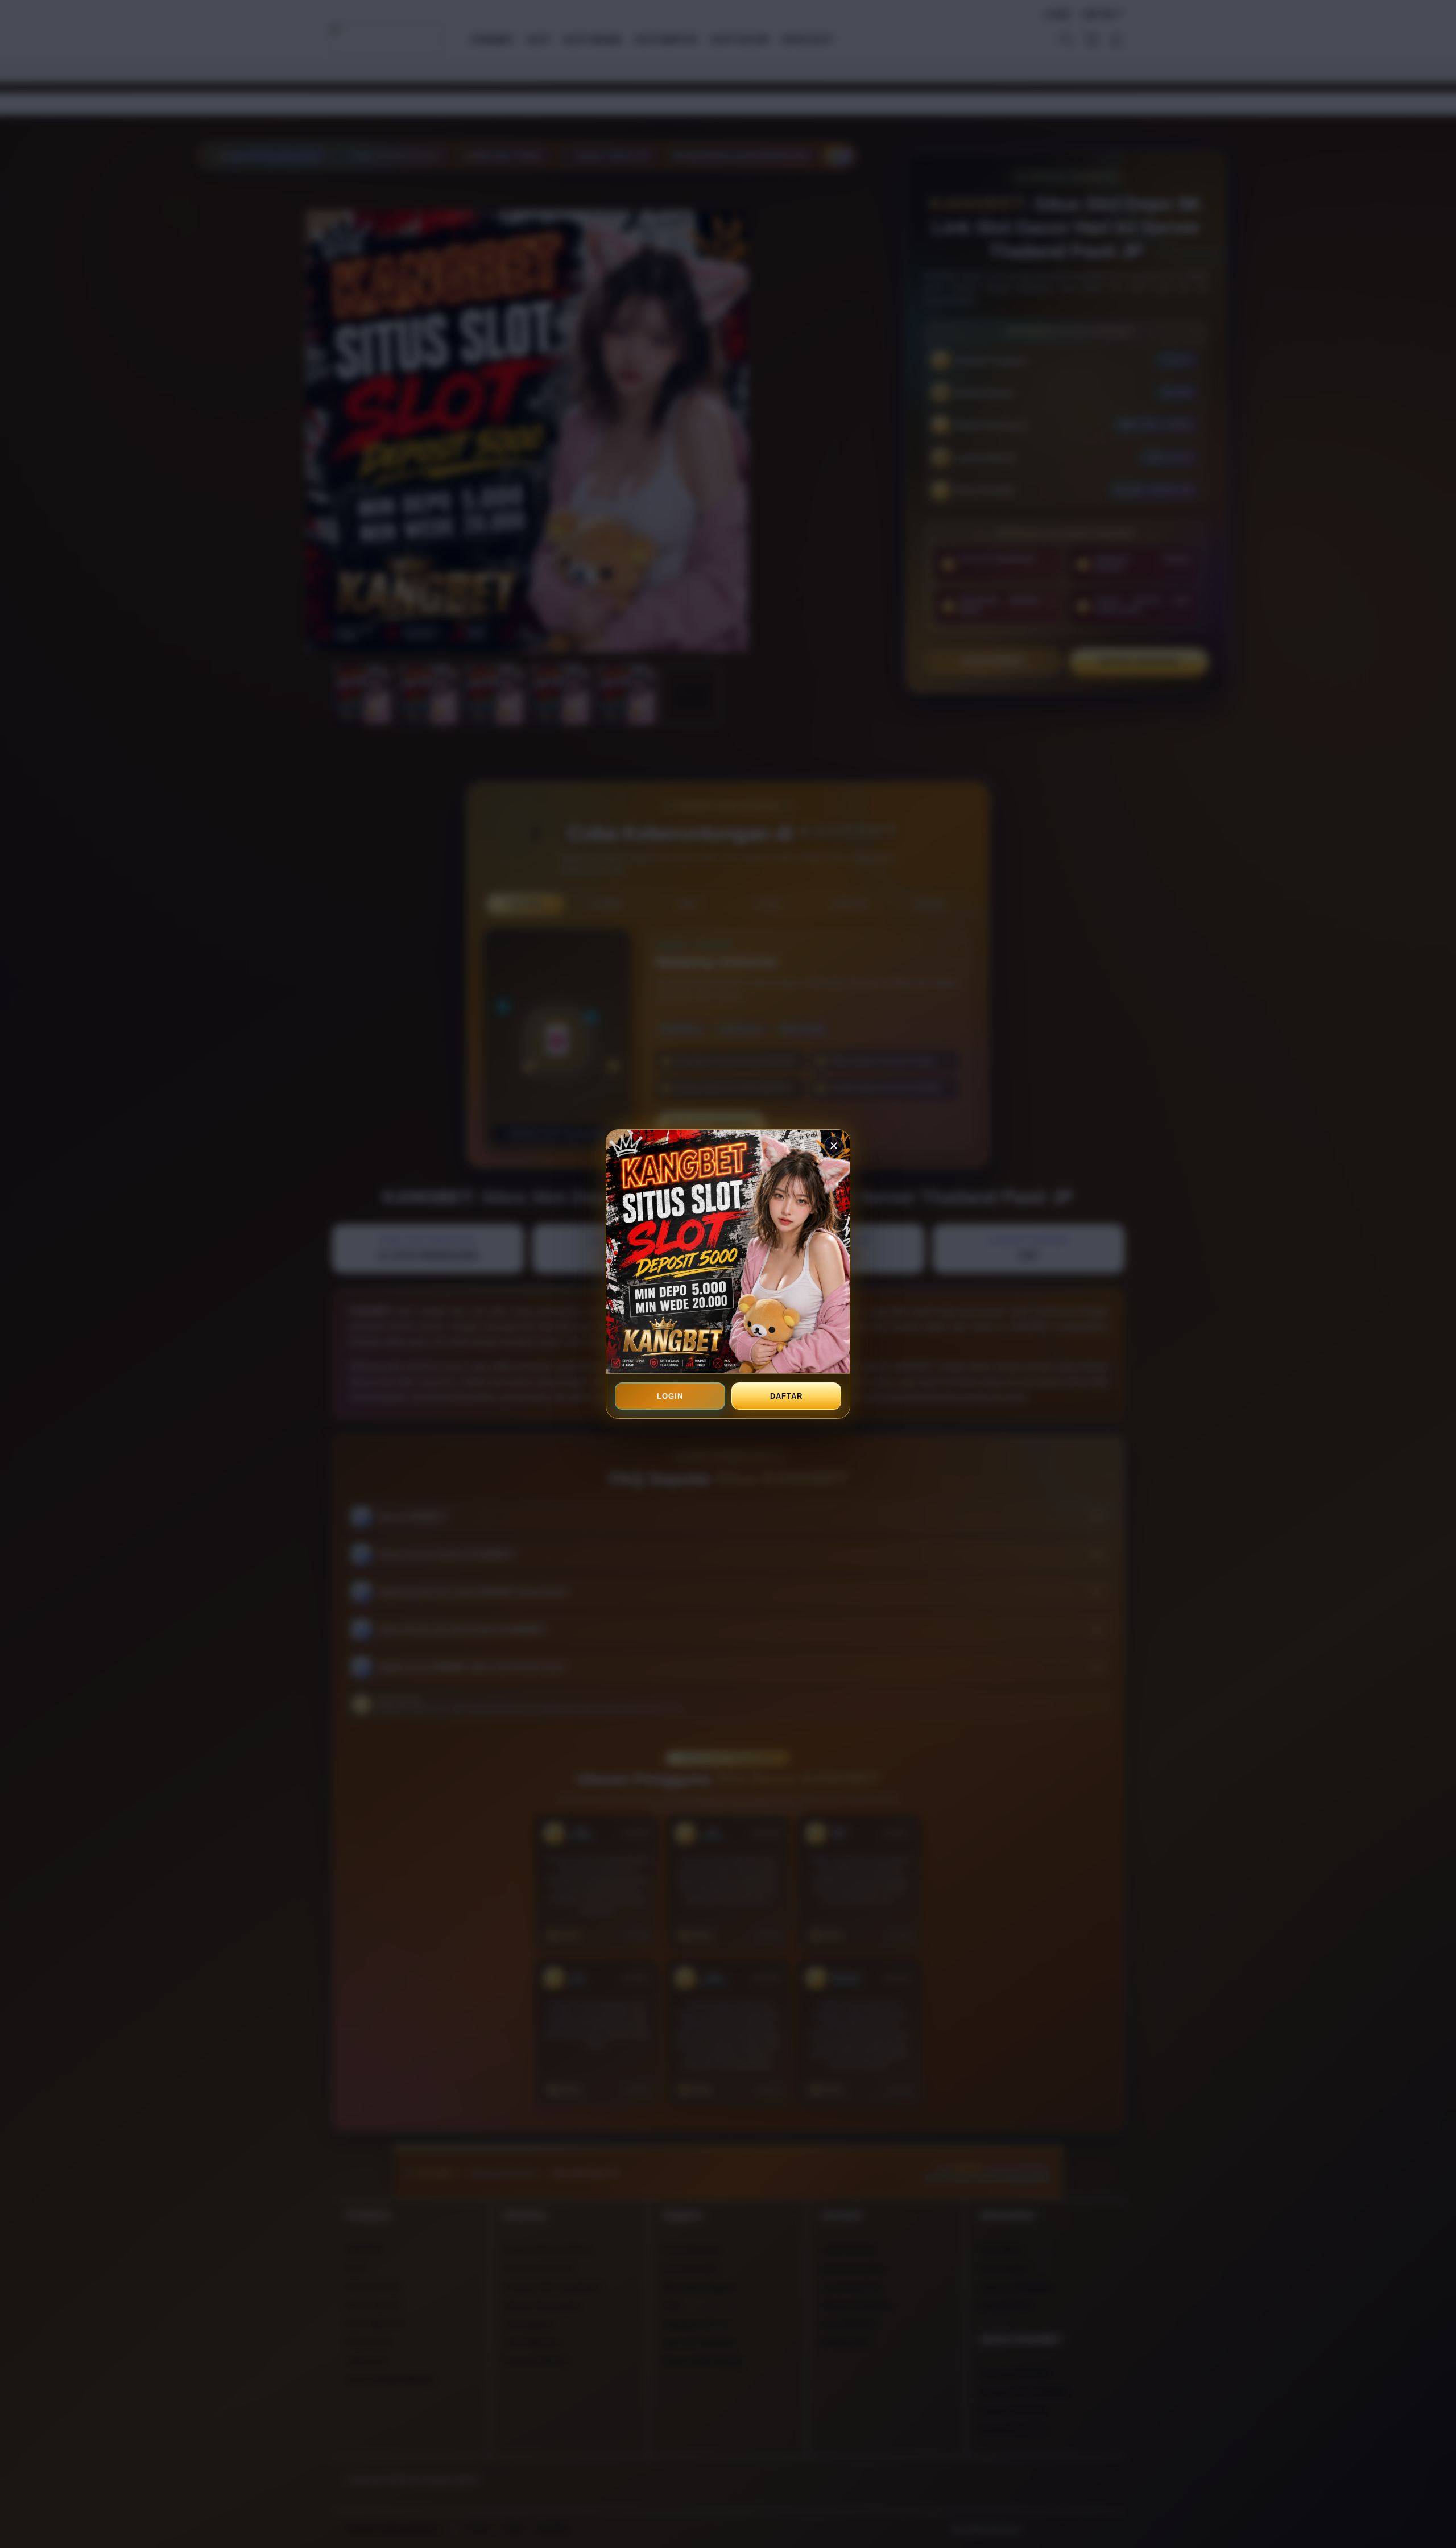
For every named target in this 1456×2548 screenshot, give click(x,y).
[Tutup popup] (834, 1146)
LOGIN (670, 1396)
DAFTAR (786, 1396)
